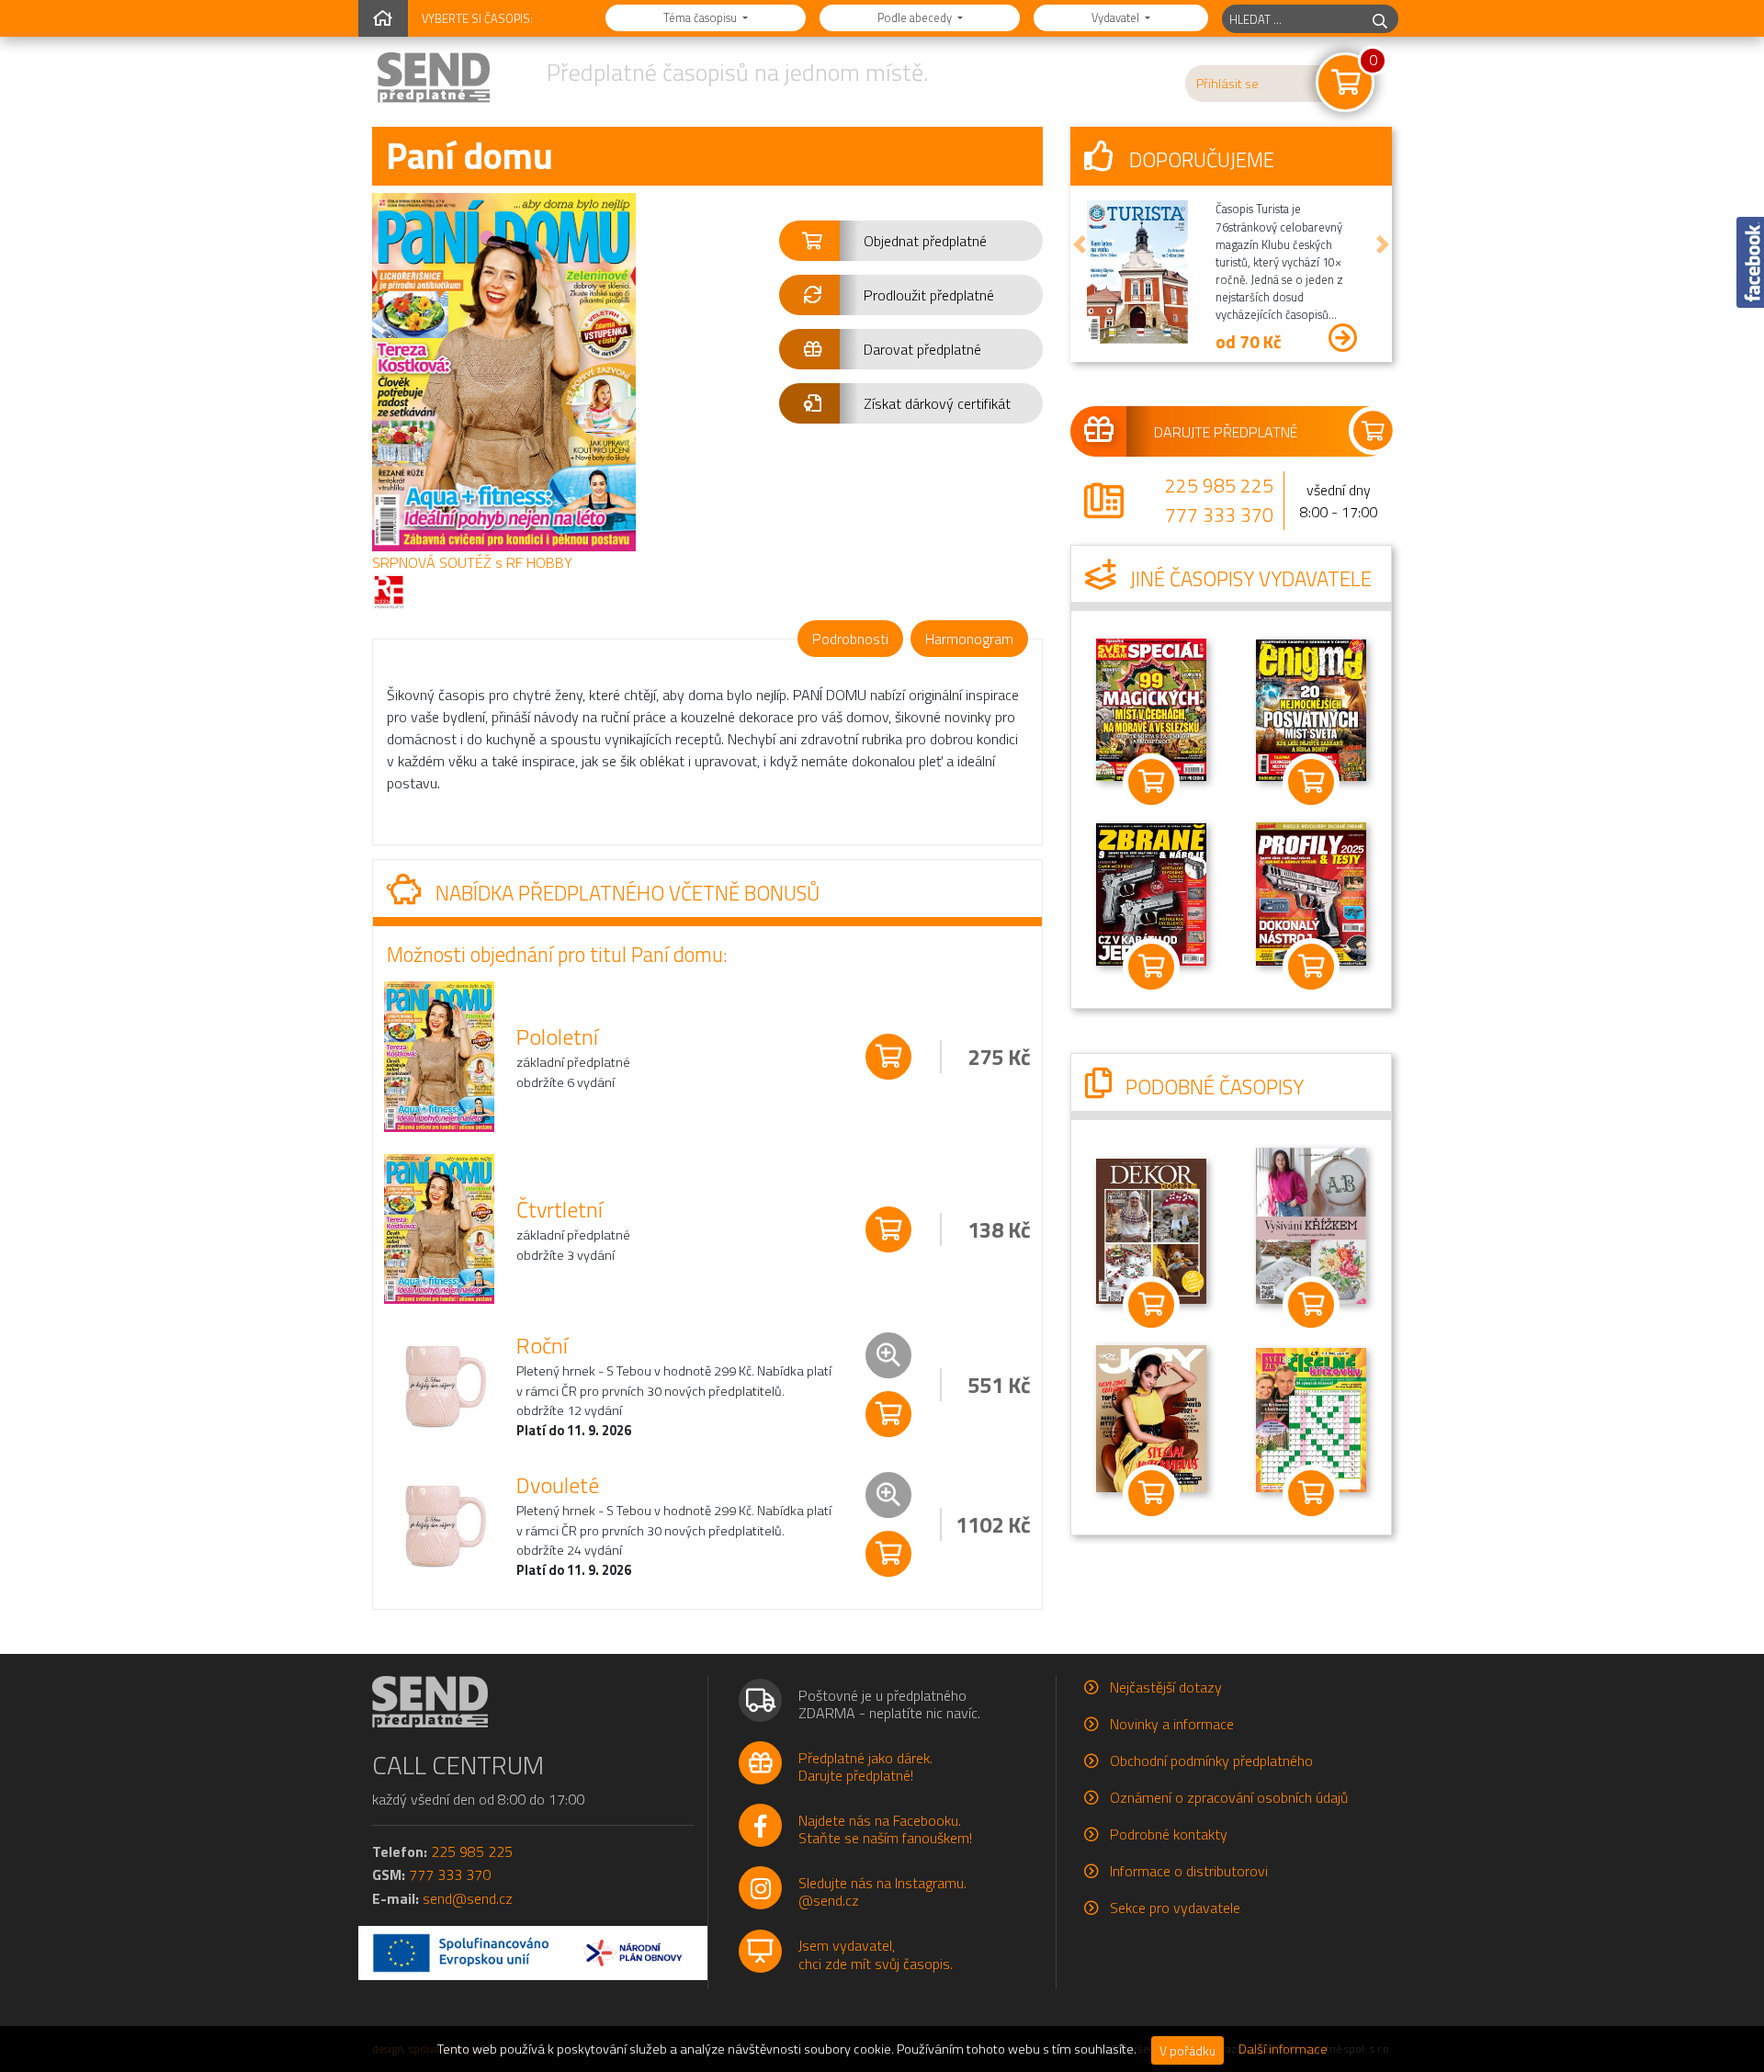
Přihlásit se (1227, 84)
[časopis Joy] (1151, 1417)
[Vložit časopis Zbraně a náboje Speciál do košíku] (1311, 967)
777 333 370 (1219, 515)
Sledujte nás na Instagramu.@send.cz (882, 1891)
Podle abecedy (916, 17)
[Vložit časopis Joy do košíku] (1151, 1493)
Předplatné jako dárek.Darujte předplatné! (865, 1766)
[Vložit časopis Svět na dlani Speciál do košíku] (1151, 782)
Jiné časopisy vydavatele (1249, 579)
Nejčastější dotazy (1166, 1687)
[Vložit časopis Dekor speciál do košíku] (1311, 1305)
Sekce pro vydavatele (1175, 1908)
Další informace (1283, 2049)
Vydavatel (1117, 17)
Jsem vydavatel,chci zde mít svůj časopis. (876, 1954)
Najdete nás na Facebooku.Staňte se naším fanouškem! (885, 1829)
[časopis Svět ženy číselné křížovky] (1311, 1418)
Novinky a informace (1172, 1724)
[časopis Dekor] (1151, 1229)
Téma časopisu (701, 17)
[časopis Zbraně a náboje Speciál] (1311, 892)
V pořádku (1187, 2050)
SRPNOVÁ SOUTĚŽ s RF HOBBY (472, 562)
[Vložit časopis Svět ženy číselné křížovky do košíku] (1311, 1493)
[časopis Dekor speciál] (1311, 1224)
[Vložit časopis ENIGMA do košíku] (1311, 782)
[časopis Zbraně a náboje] (1151, 892)
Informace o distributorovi (1189, 1871)
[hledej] (1380, 19)
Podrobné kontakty (1169, 1834)
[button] (911, 241)
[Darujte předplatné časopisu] (1231, 431)
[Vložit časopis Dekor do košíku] (1151, 1305)
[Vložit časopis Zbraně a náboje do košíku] (1151, 967)
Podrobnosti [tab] (850, 639)
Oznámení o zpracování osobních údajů (1229, 1797)
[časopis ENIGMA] (1311, 708)
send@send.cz (468, 1898)
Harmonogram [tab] (969, 639)
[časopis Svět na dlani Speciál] (1151, 708)
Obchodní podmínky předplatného (1211, 1761)
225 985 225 (1219, 485)
